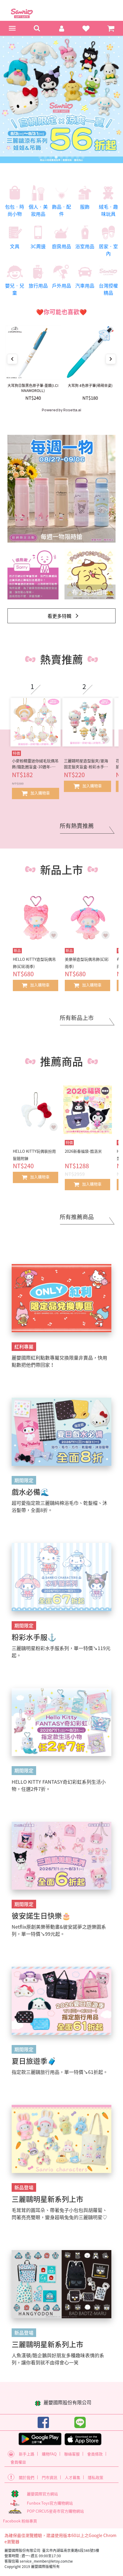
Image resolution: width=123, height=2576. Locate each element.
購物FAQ (49, 2454)
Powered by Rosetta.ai (61, 410)
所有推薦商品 (77, 1217)
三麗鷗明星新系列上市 (47, 2199)
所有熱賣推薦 (77, 826)
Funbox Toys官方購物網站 (50, 2503)
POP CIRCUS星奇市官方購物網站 (55, 2511)
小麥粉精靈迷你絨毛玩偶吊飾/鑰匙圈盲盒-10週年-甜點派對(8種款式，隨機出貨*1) (35, 764)
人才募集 (73, 2477)
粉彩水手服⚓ (34, 1637)
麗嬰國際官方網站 (42, 2494)
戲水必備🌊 (30, 1492)
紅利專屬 (24, 1346)
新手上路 (27, 2454)
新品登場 (24, 2187)
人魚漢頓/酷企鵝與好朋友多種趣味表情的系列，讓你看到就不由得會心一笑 (58, 2359)
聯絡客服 (72, 2454)
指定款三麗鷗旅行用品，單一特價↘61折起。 (60, 2072)
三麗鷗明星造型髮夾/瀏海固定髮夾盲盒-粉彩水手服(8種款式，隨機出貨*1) (86, 764)
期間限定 (24, 1480)
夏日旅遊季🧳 (34, 2061)
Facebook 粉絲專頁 (20, 2521)
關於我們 (27, 2477)
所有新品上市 (77, 1018)
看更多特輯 (59, 616)
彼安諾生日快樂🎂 (41, 1916)
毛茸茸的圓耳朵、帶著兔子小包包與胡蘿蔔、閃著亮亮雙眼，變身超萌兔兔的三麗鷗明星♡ (59, 2213)
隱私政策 (96, 2477)
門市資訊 (50, 2477)
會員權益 (18, 2462)
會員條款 (95, 2454)
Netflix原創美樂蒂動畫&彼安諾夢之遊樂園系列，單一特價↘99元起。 (59, 1930)
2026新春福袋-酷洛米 (83, 1151)
